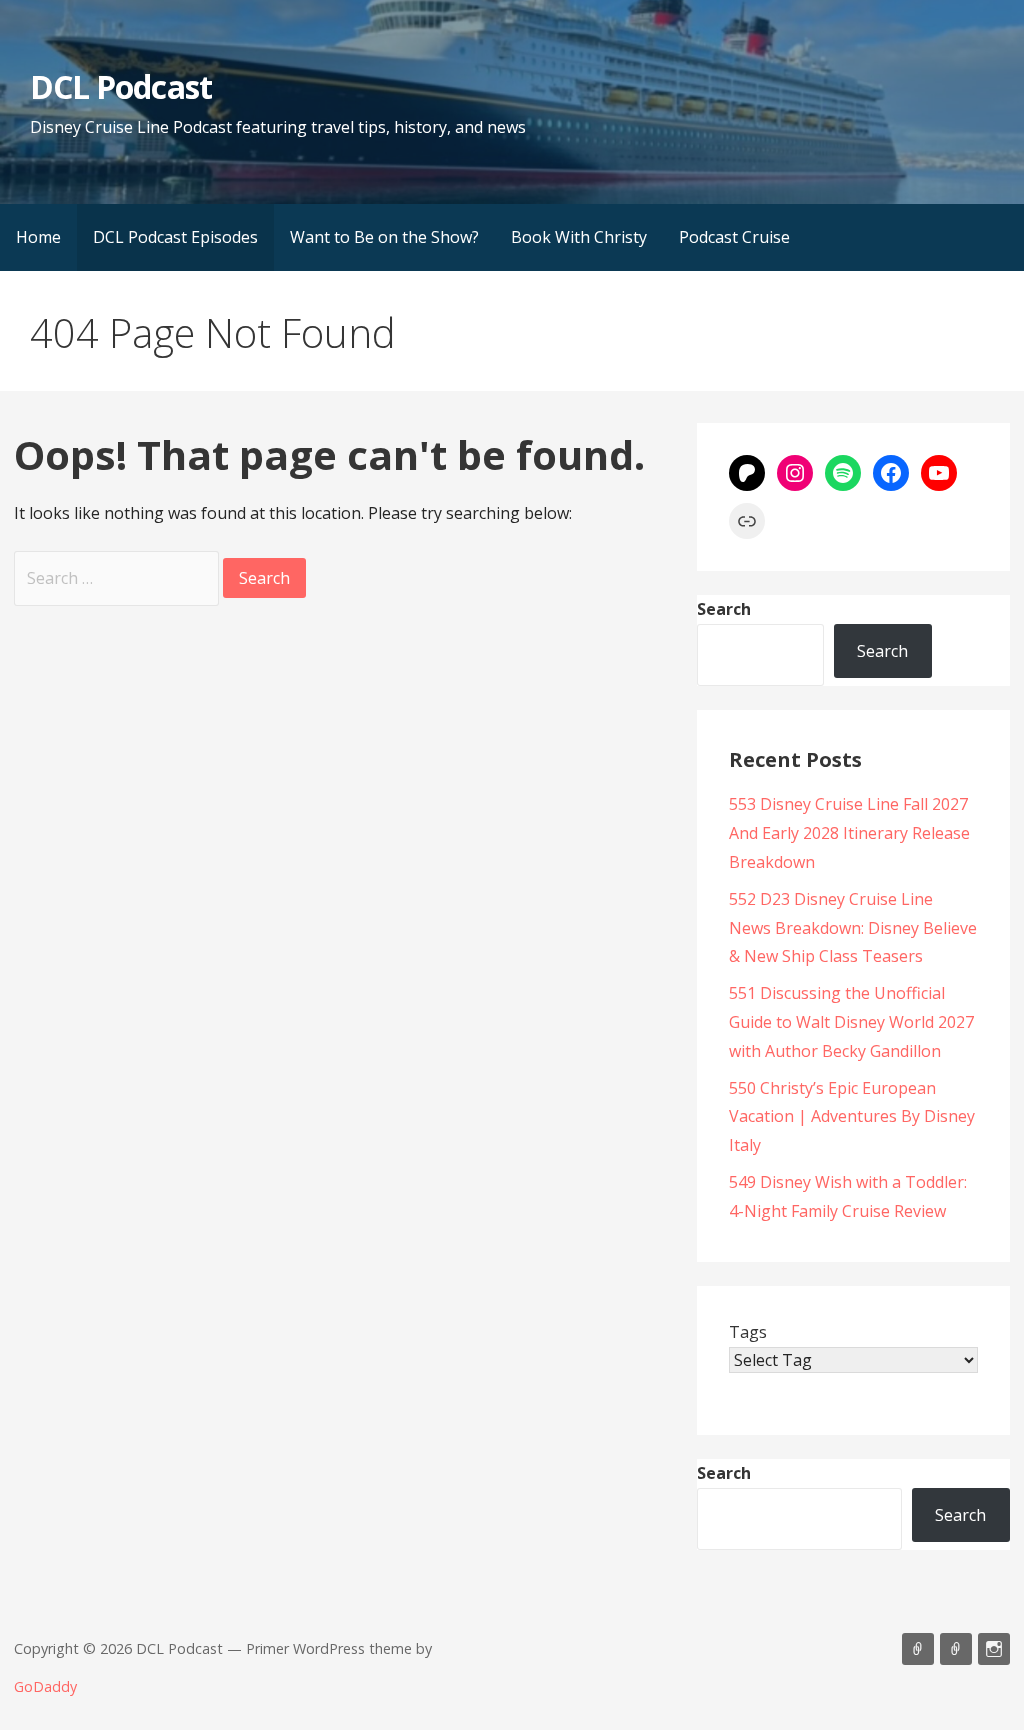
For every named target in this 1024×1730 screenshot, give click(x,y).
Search (724, 609)
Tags (748, 1332)
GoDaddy (45, 1686)
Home (38, 237)
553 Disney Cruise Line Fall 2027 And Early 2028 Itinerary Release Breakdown (849, 833)
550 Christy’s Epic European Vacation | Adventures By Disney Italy (852, 1117)
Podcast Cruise (734, 237)
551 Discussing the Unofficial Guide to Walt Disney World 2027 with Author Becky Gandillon (851, 1022)
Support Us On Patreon (956, 1649)
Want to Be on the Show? (384, 237)
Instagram (994, 1649)
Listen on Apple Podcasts (918, 1649)
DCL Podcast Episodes (175, 237)
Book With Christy (579, 237)
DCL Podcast (120, 86)
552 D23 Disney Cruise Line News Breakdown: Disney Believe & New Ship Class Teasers (853, 928)
